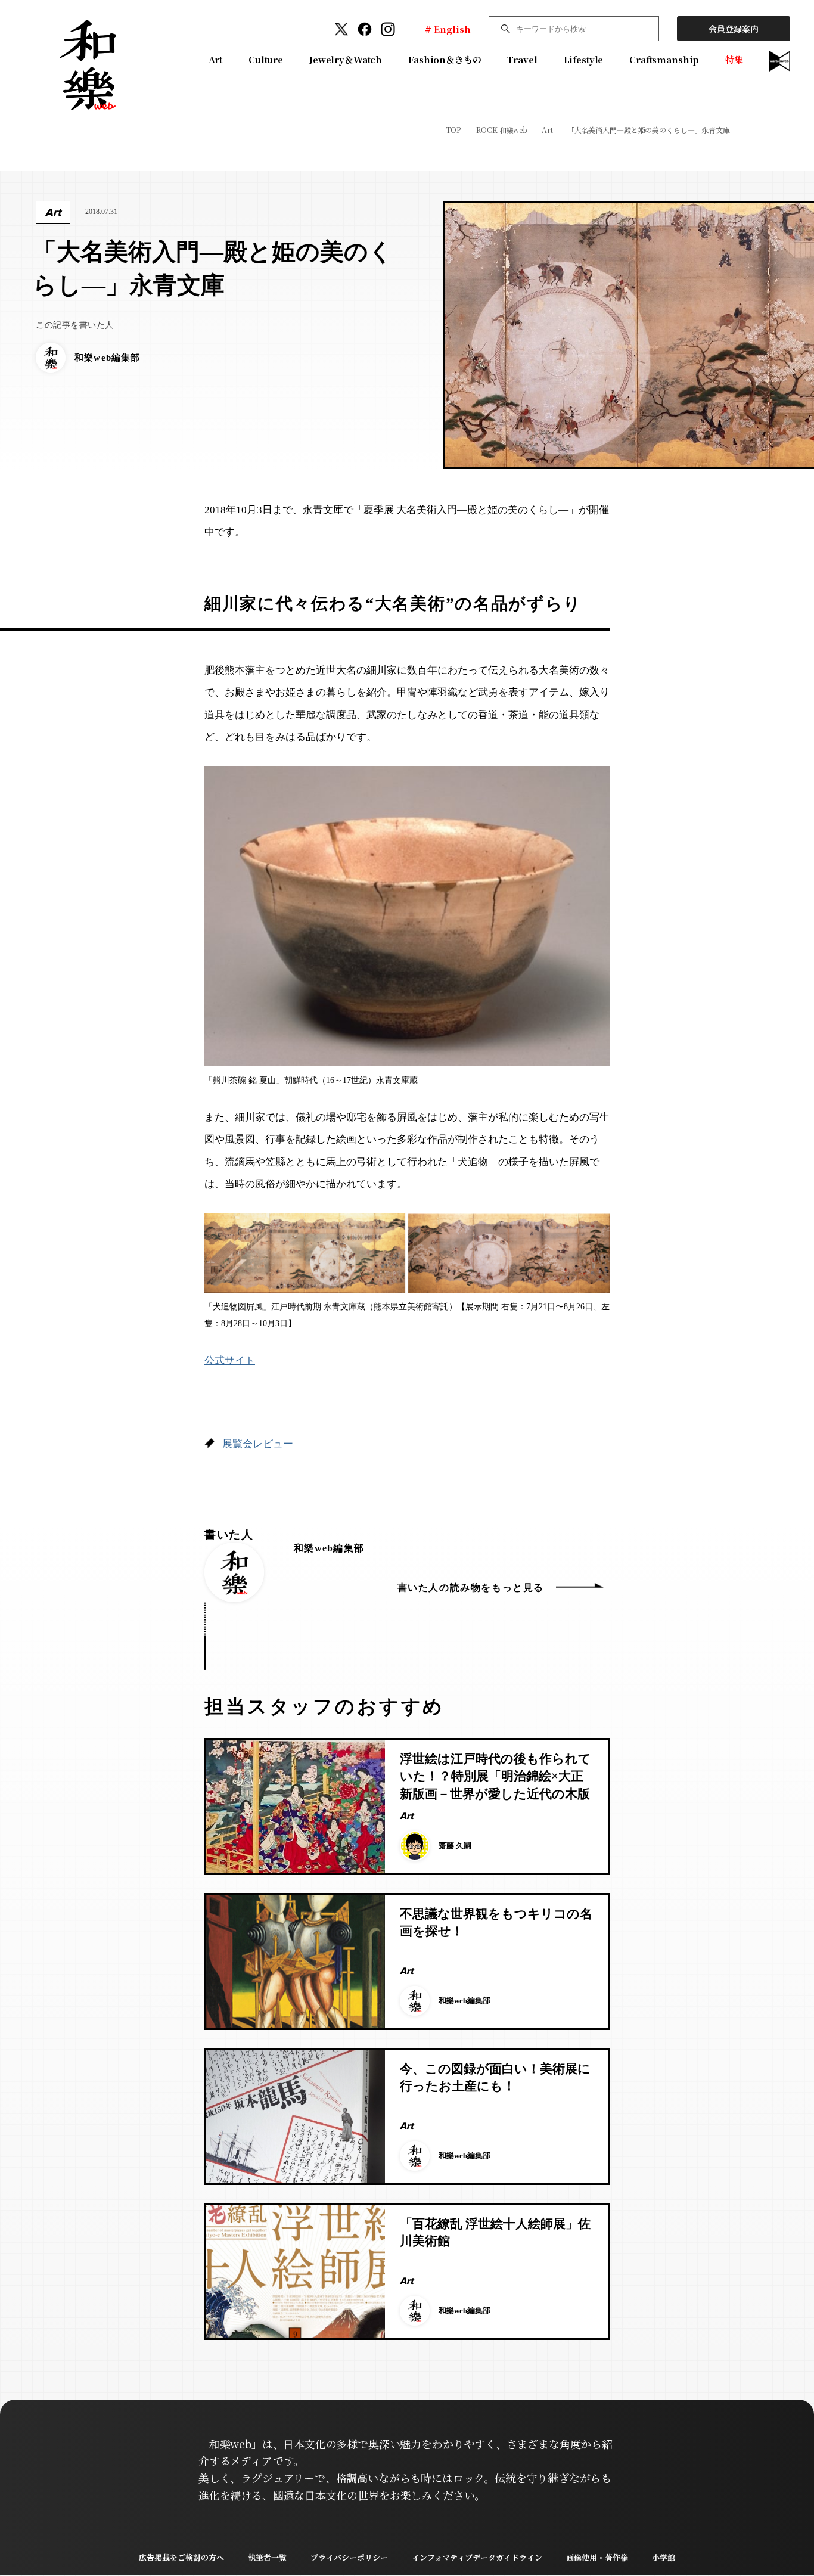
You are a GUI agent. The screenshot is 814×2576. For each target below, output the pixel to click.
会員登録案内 (734, 29)
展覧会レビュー (258, 1444)
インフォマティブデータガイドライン (477, 2557)
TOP (453, 130)
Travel (522, 59)
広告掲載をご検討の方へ (181, 2557)
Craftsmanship (664, 59)
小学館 (664, 2557)
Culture (266, 59)
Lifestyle (584, 59)
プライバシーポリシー (349, 2557)
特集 (734, 59)
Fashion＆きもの (445, 59)
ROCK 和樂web (502, 130)
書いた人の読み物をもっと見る (471, 1588)
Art (216, 59)
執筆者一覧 (267, 2557)
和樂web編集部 (329, 1548)
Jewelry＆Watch (346, 59)
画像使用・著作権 (597, 2557)
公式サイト (230, 1360)
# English (448, 29)
